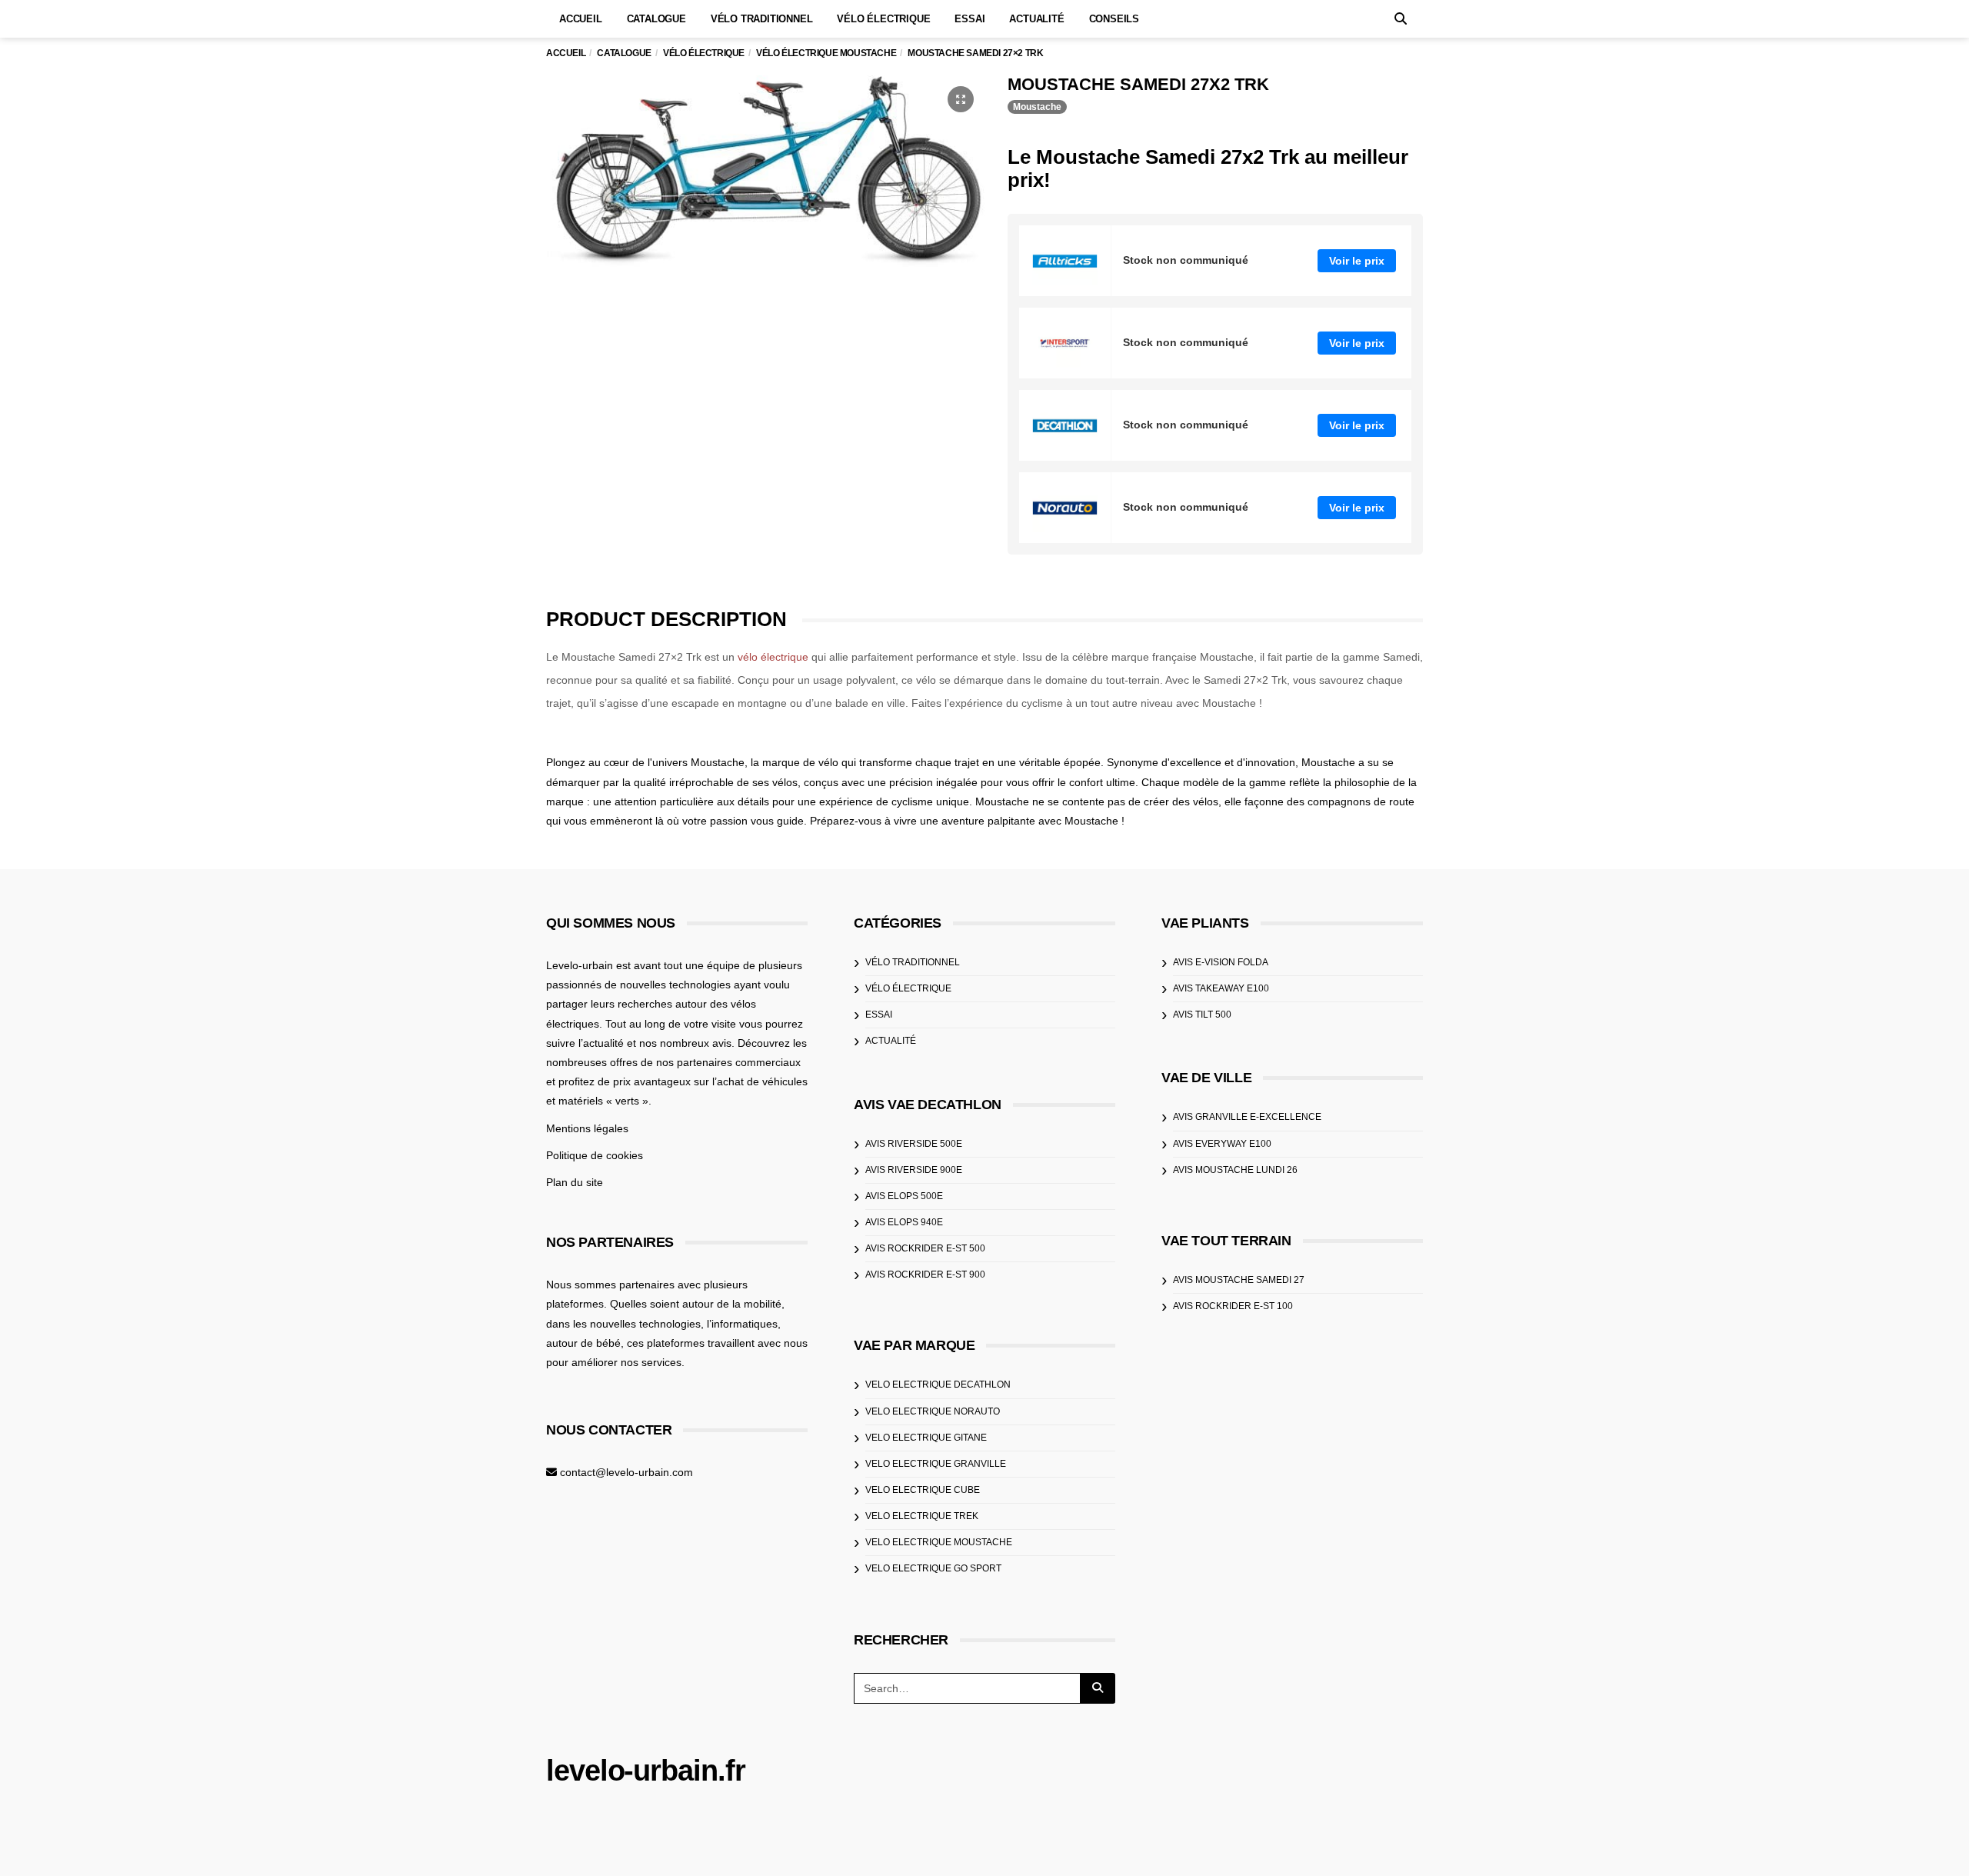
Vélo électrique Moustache (826, 53)
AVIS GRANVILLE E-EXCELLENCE (1247, 1117)
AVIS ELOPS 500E (904, 1196)
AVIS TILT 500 (1202, 1015)
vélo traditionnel (913, 962)
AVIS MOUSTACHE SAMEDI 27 (1239, 1280)
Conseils (1114, 19)
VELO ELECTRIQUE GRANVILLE (936, 1464)
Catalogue (656, 19)
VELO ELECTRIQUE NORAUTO (933, 1411)
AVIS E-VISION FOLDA (1221, 962)
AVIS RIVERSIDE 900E (914, 1170)
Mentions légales (587, 1128)
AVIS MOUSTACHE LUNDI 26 (1235, 1170)
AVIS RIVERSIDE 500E (914, 1144)
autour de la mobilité (732, 1304)
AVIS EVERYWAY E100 (1222, 1144)
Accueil (581, 19)
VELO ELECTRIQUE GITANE (926, 1438)
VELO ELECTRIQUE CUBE (923, 1490)
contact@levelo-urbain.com (626, 1472)
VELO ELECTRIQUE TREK (922, 1516)
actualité (891, 1041)
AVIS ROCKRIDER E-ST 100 (1233, 1306)
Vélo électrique (883, 19)
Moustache (1037, 107)
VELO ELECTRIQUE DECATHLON (938, 1385)
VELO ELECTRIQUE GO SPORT (933, 1568)
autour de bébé (583, 1343)
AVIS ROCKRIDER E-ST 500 (925, 1248)
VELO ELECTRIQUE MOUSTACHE (939, 1542)
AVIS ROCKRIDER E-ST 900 (925, 1275)
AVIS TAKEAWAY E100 (1221, 988)
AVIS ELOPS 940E (904, 1222)
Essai (970, 19)
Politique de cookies (595, 1155)
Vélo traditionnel (762, 19)
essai (879, 1015)
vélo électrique (773, 657)
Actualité (1036, 19)
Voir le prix (1357, 261)
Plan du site (575, 1182)
